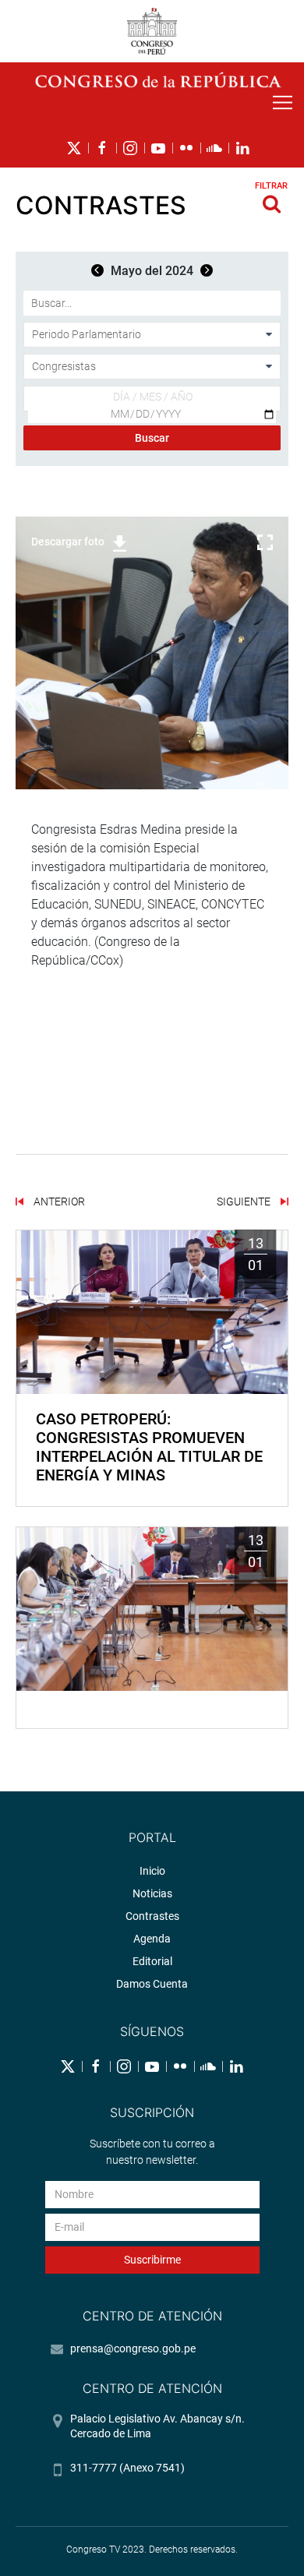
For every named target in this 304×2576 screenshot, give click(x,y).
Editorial (152, 1961)
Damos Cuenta (152, 1984)
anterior (58, 1202)
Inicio (152, 1871)
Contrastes (152, 1916)
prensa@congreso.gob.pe (133, 2348)
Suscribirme (152, 2260)
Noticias (152, 1893)
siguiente (245, 1202)
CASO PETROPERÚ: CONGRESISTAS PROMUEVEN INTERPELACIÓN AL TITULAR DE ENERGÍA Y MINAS (149, 1447)
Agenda (152, 1939)
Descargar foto (68, 542)
